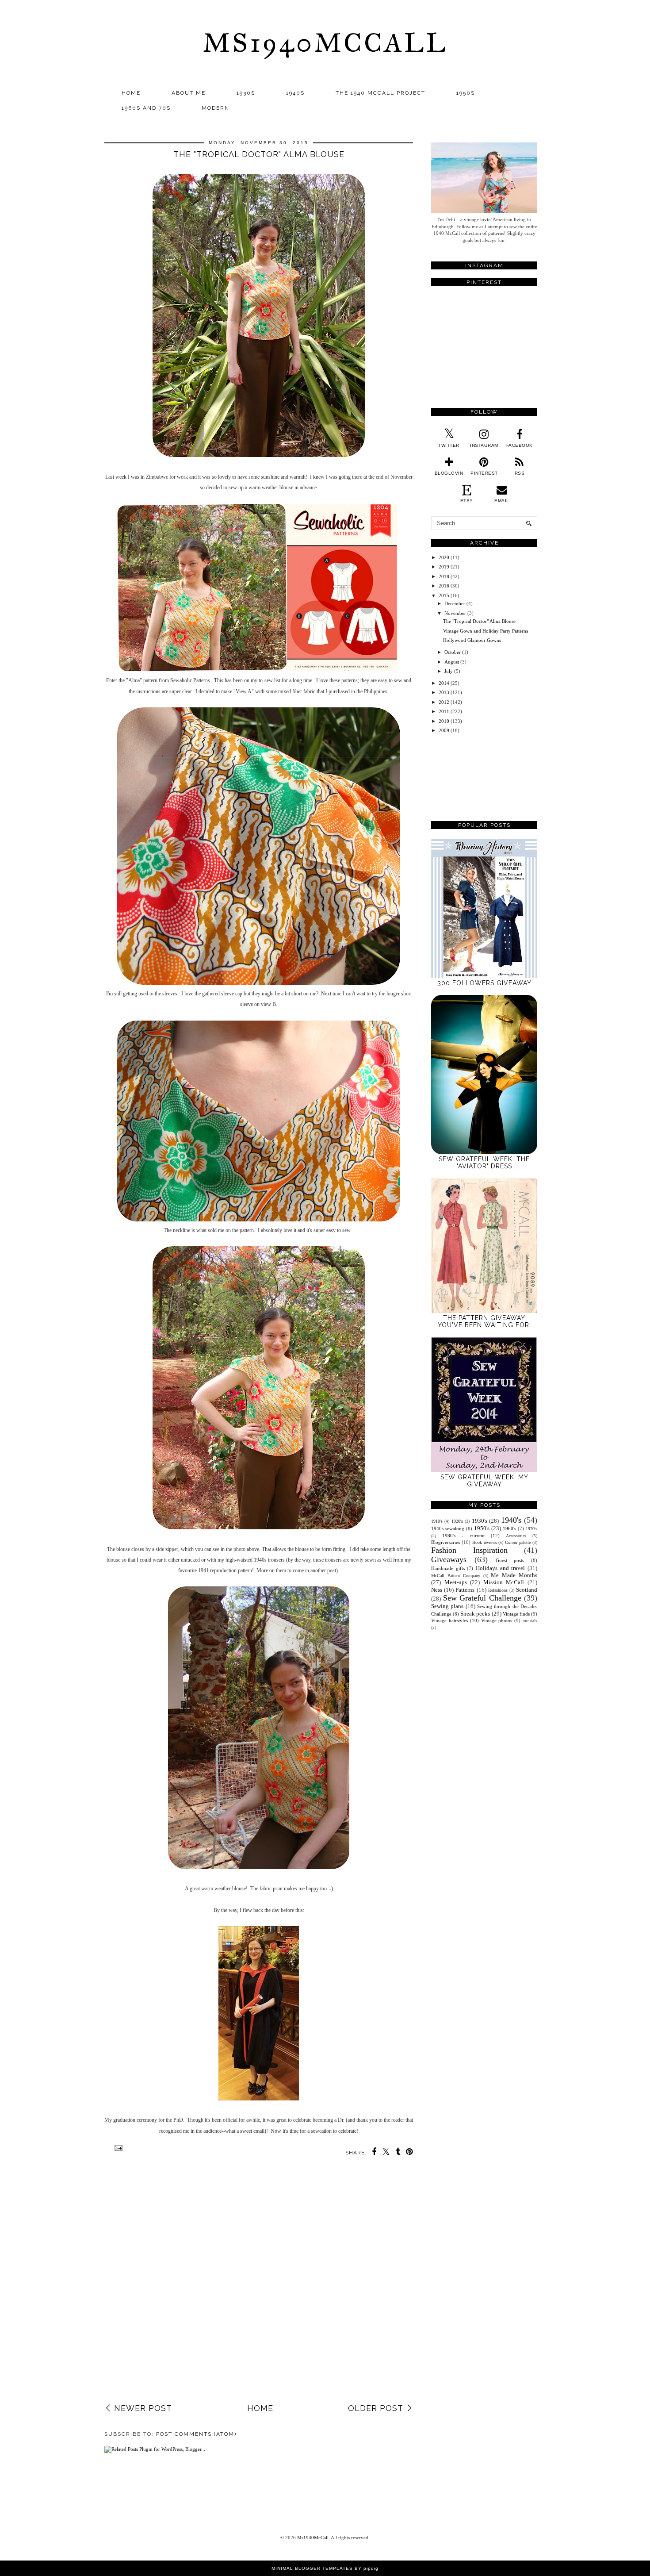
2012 (444, 702)
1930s (246, 93)
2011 (444, 711)
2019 (444, 567)
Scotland (527, 1590)
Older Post (376, 2408)
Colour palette (518, 1542)
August (452, 662)
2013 (444, 692)
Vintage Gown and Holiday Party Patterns (486, 631)
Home (131, 93)
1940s (295, 93)
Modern (216, 108)
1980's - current (463, 1536)
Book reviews (485, 1542)
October (453, 652)
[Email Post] (117, 2148)
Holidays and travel (500, 1568)
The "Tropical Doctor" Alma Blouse (479, 621)
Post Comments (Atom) (196, 2434)
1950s (466, 93)
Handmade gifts (448, 1568)
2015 (444, 595)
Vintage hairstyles (449, 1620)
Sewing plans (447, 1606)
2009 (444, 730)
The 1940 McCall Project (380, 93)
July (449, 671)
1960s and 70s (146, 108)
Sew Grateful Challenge (482, 1598)
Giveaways (449, 1559)
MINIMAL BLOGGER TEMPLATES (312, 2568)
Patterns (465, 1590)
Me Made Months (514, 1575)
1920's (457, 1521)
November (455, 613)
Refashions (498, 1590)
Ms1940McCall (325, 43)
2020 (444, 557)
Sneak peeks (475, 1614)
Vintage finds (516, 1614)
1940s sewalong (448, 1528)
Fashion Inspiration (469, 1550)
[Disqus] (259, 2286)
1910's (437, 1521)
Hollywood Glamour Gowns (472, 640)
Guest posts (510, 1560)
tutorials (530, 1621)
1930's (480, 1521)
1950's (482, 1528)
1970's (531, 1529)
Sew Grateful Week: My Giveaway (484, 1481)
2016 (444, 586)
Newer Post (143, 2408)
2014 (444, 683)
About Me (189, 93)
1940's (511, 1520)
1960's (509, 1528)
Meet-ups (456, 1582)
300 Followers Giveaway (484, 983)
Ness (437, 1590)
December (455, 603)
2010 (444, 721)
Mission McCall (504, 1582)
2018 (444, 576)
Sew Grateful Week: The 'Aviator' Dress (484, 1163)
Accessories (516, 1536)
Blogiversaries (445, 1542)
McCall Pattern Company (456, 1576)
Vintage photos (497, 1620)
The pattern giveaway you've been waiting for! (484, 1321)
